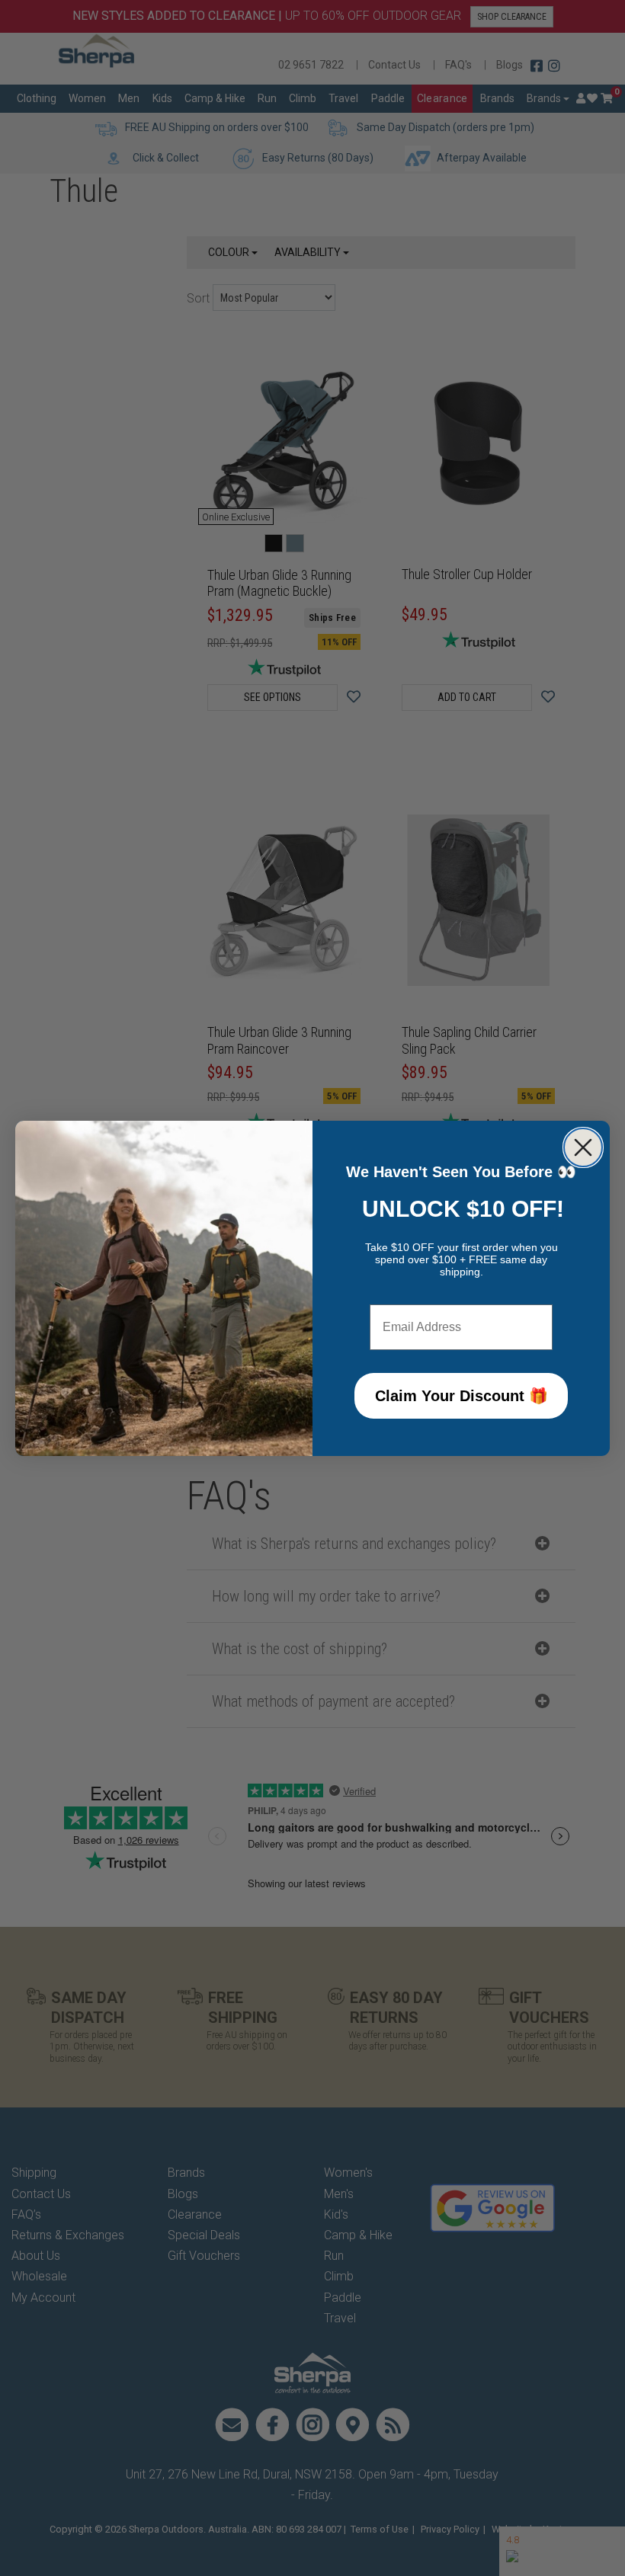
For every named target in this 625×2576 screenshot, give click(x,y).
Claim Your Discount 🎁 (462, 1396)
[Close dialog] (583, 1147)
